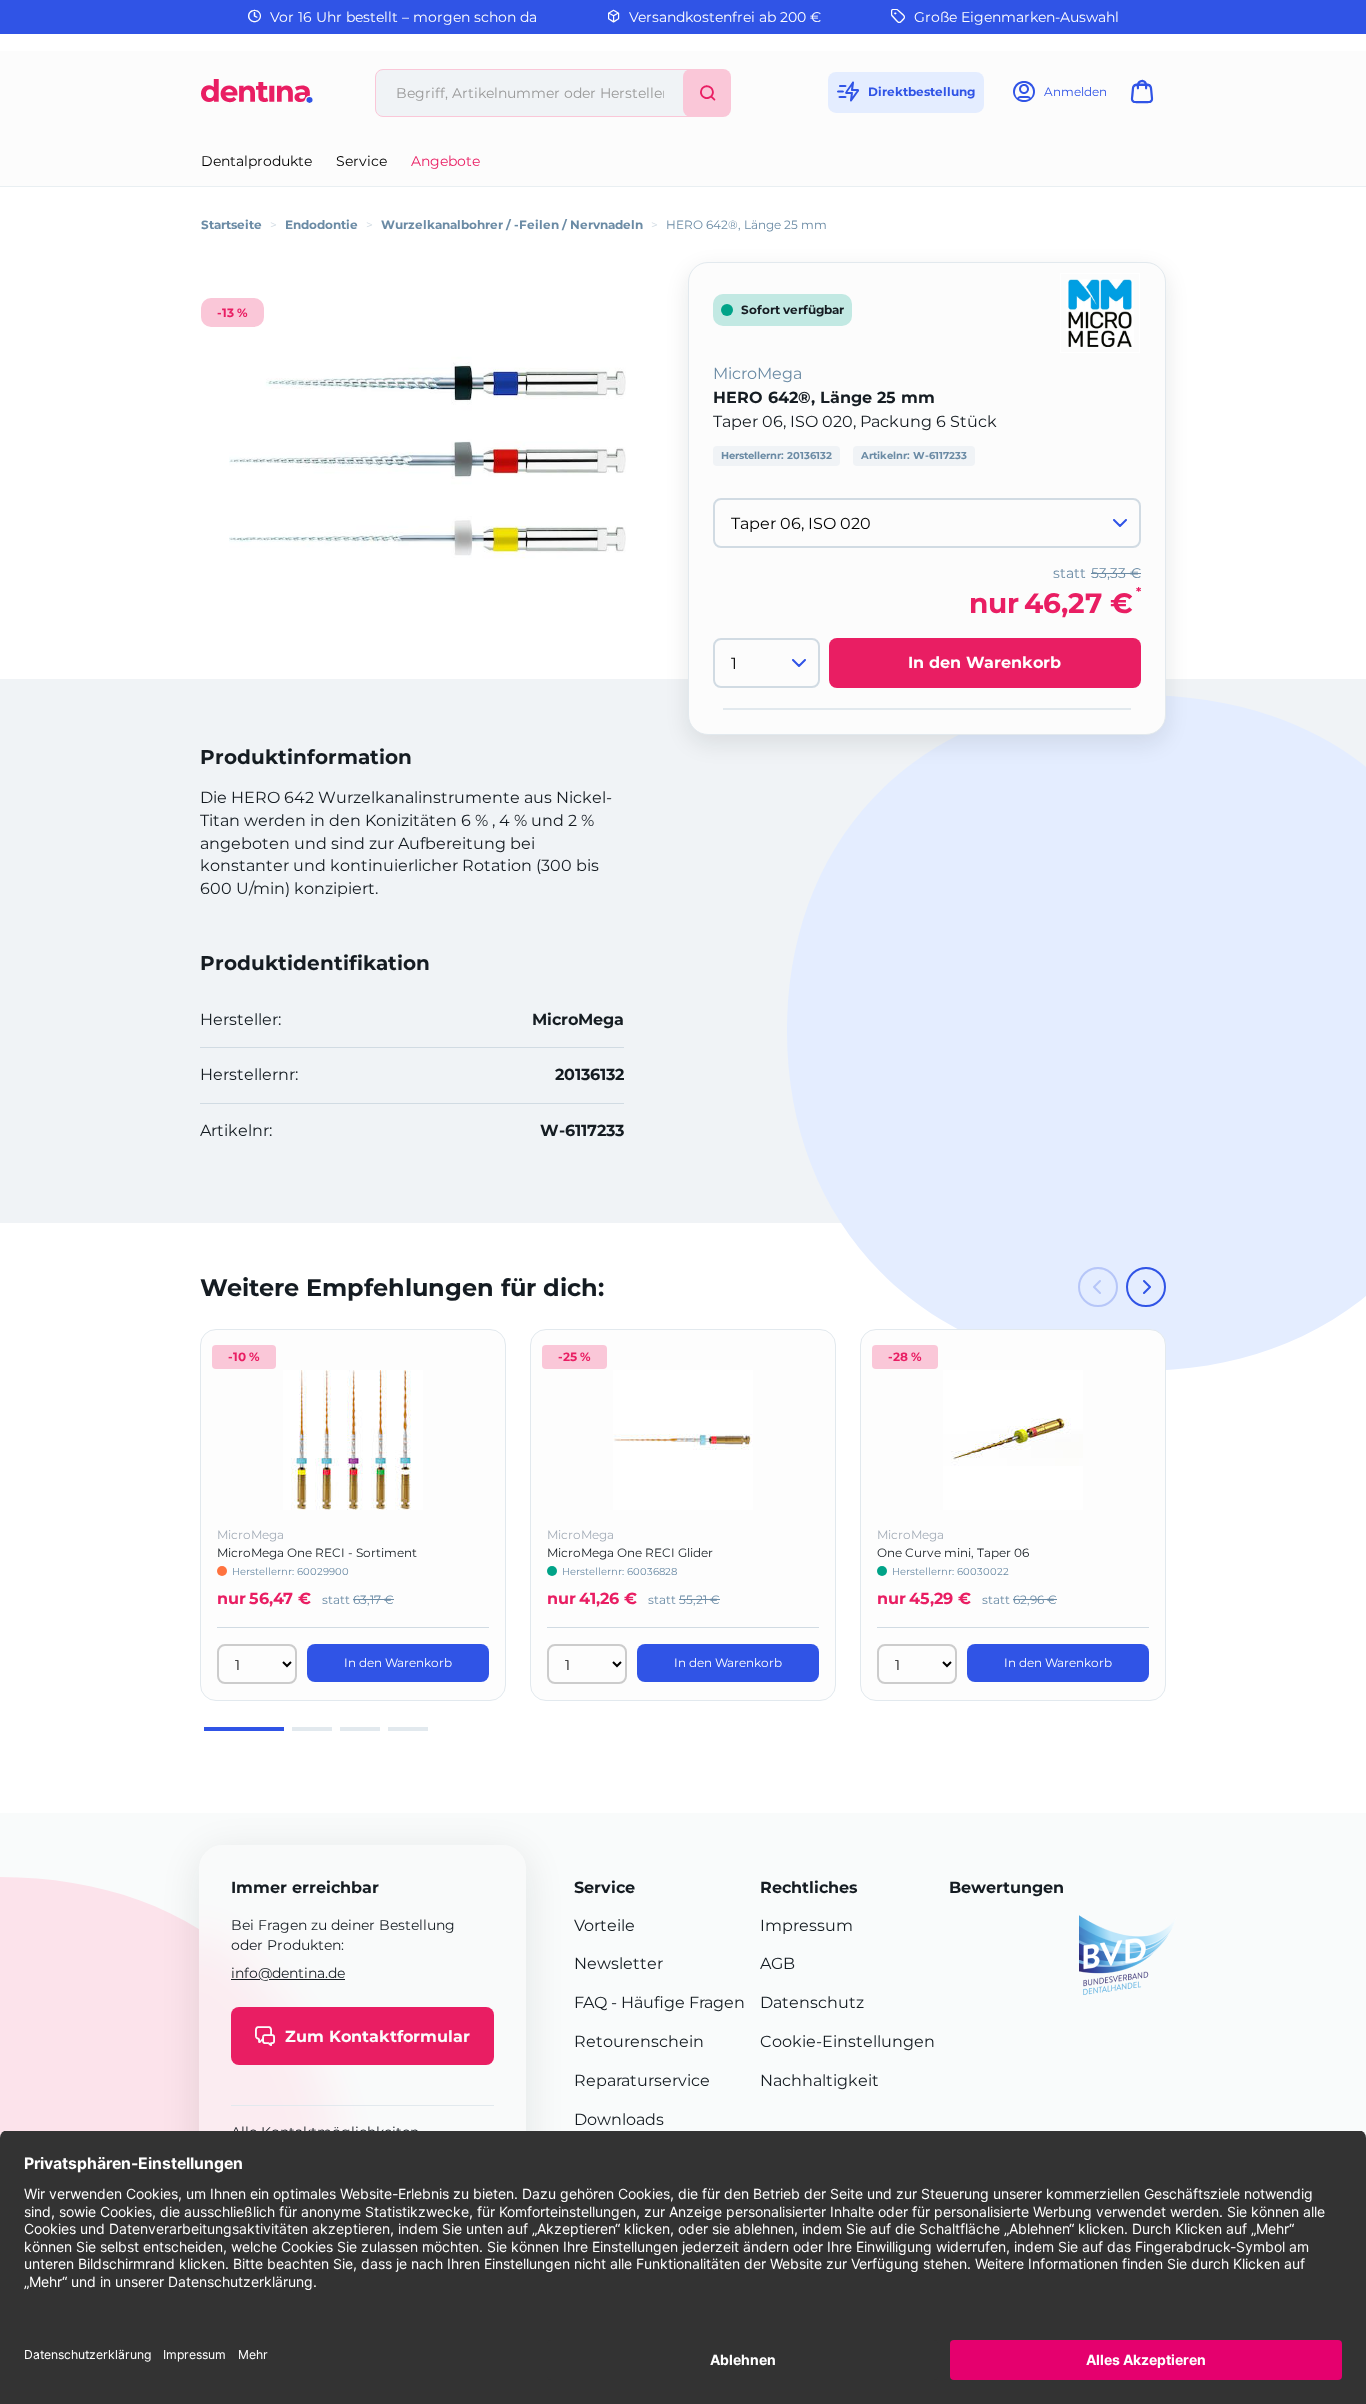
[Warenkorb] (1146, 97)
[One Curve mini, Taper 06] (1013, 1440)
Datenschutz (812, 2002)
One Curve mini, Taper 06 (953, 1552)
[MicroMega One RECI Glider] (683, 1440)
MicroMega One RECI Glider (630, 1552)
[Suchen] (707, 93)
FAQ (590, 2002)
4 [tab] (408, 1729)
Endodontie (321, 224)
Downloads (619, 2119)
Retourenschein (639, 2041)
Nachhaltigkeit (819, 2080)
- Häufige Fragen (676, 2002)
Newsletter (618, 1963)
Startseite (231, 224)
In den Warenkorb (984, 662)
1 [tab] (244, 1729)
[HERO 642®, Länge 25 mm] (427, 460)
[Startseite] (257, 98)
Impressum (806, 1925)
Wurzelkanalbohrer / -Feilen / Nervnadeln (512, 224)
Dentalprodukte (256, 161)
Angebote (445, 161)
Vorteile (604, 1925)
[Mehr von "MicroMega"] (1100, 311)
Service (361, 161)
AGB (777, 1963)
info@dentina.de (288, 1973)
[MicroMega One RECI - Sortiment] (353, 1440)
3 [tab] (360, 1729)
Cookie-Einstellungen (847, 2041)
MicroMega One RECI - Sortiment (317, 1552)
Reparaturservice (642, 2080)
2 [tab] (312, 1729)
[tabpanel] (353, 1514)
